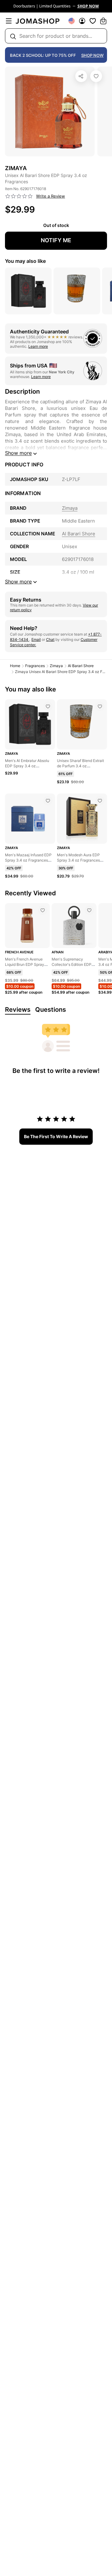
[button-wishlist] (93, 21)
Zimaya (56, 666)
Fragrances (35, 666)
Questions (51, 1010)
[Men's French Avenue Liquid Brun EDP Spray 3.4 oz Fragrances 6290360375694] (43, 910)
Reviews (18, 1010)
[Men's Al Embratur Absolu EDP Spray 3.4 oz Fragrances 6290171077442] (48, 706)
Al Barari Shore (81, 666)
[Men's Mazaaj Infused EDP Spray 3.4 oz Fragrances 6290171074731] (48, 801)
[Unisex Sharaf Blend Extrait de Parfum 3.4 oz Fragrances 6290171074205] (100, 706)
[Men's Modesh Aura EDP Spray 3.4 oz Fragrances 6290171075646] (100, 801)
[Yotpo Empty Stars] (19, 196)
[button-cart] (103, 21)
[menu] (9, 21)
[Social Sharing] (81, 76)
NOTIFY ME (56, 240)
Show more (18, 453)
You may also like (25, 261)
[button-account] (82, 21)
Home (15, 666)
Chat (50, 639)
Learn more (38, 346)
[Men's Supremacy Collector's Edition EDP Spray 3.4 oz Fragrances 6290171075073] (89, 910)
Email (36, 639)
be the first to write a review (56, 1136)
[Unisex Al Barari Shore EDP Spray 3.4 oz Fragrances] (96, 76)
